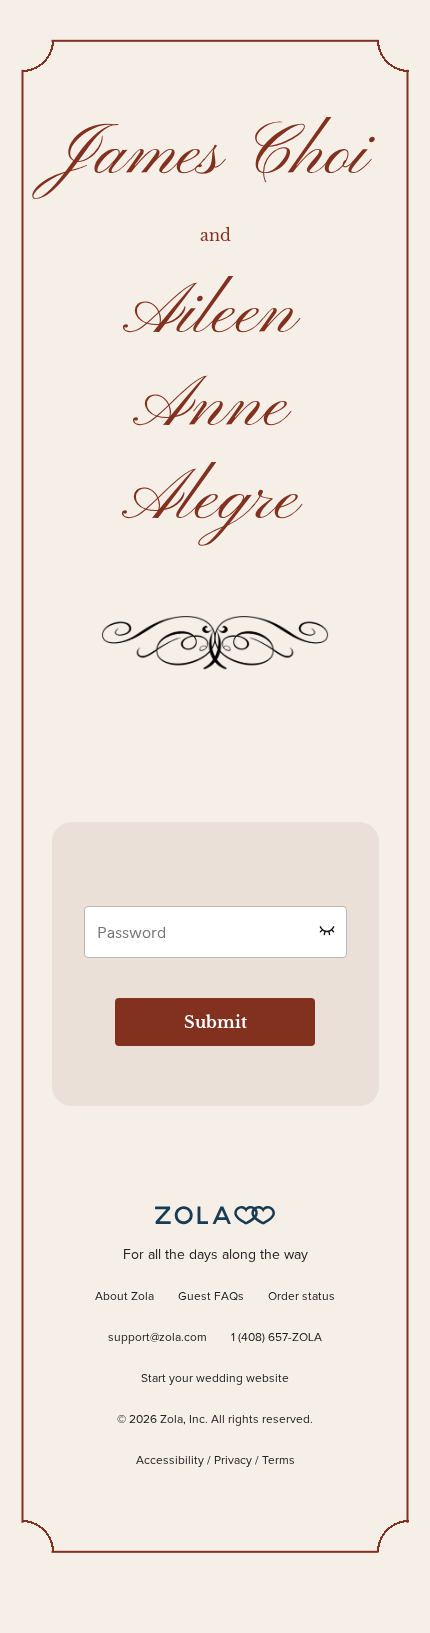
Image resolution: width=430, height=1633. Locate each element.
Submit (215, 1022)
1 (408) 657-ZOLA (276, 1338)
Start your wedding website (215, 1379)
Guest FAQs (211, 1297)
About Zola (124, 1297)
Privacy (233, 1461)
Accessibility (170, 1461)
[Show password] (327, 930)
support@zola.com (157, 1338)
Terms (278, 1461)
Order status (301, 1297)
